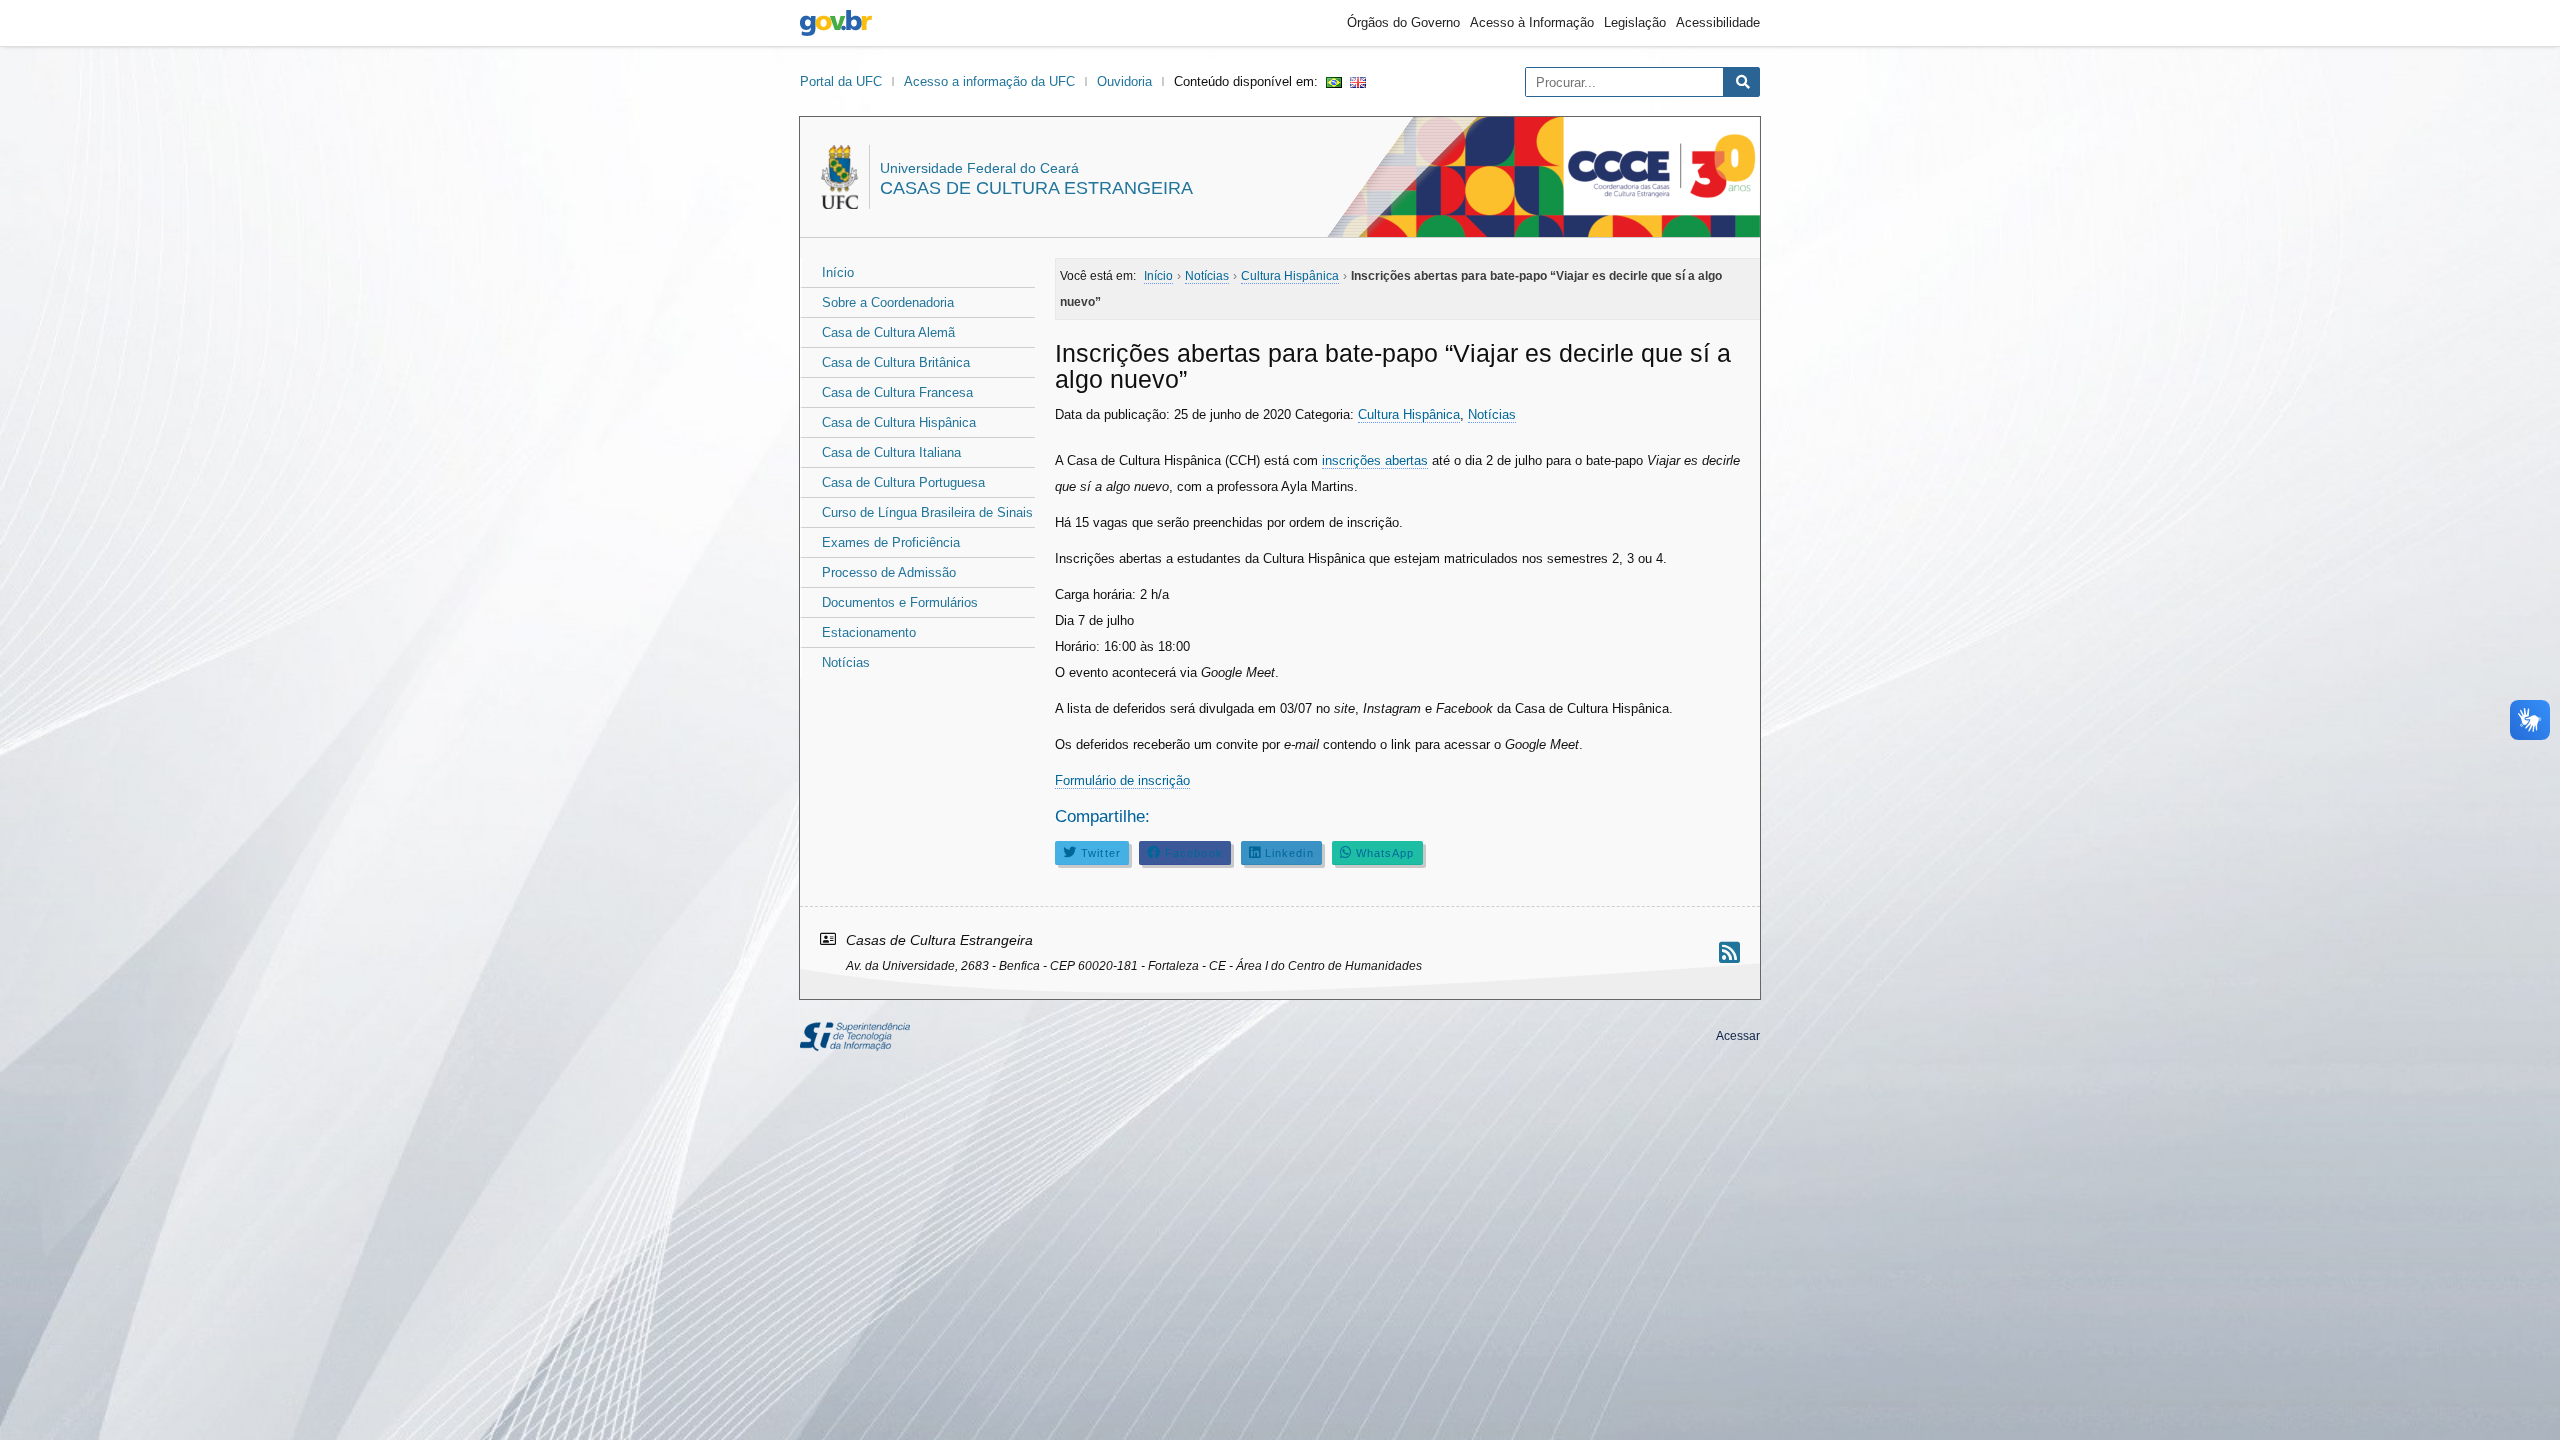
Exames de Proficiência (891, 542)
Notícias (846, 662)
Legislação (1635, 22)
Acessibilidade (1718, 22)
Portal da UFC (841, 81)
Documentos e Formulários (900, 602)
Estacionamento (869, 632)
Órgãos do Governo (1403, 22)
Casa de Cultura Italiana (891, 452)
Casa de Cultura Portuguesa (903, 482)
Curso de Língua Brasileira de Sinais (927, 512)
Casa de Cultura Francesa (897, 392)
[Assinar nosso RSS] (1729, 952)
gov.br (836, 23)
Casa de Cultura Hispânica (899, 422)
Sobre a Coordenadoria (888, 302)
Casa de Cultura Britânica (896, 362)
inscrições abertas (1375, 460)
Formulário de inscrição (1122, 780)
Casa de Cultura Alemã (888, 332)
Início (838, 272)
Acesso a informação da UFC (989, 81)
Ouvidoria (1124, 81)
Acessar (1738, 1036)
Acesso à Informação (1532, 22)
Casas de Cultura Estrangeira (1036, 188)
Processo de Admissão (889, 572)
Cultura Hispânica (1409, 414)
